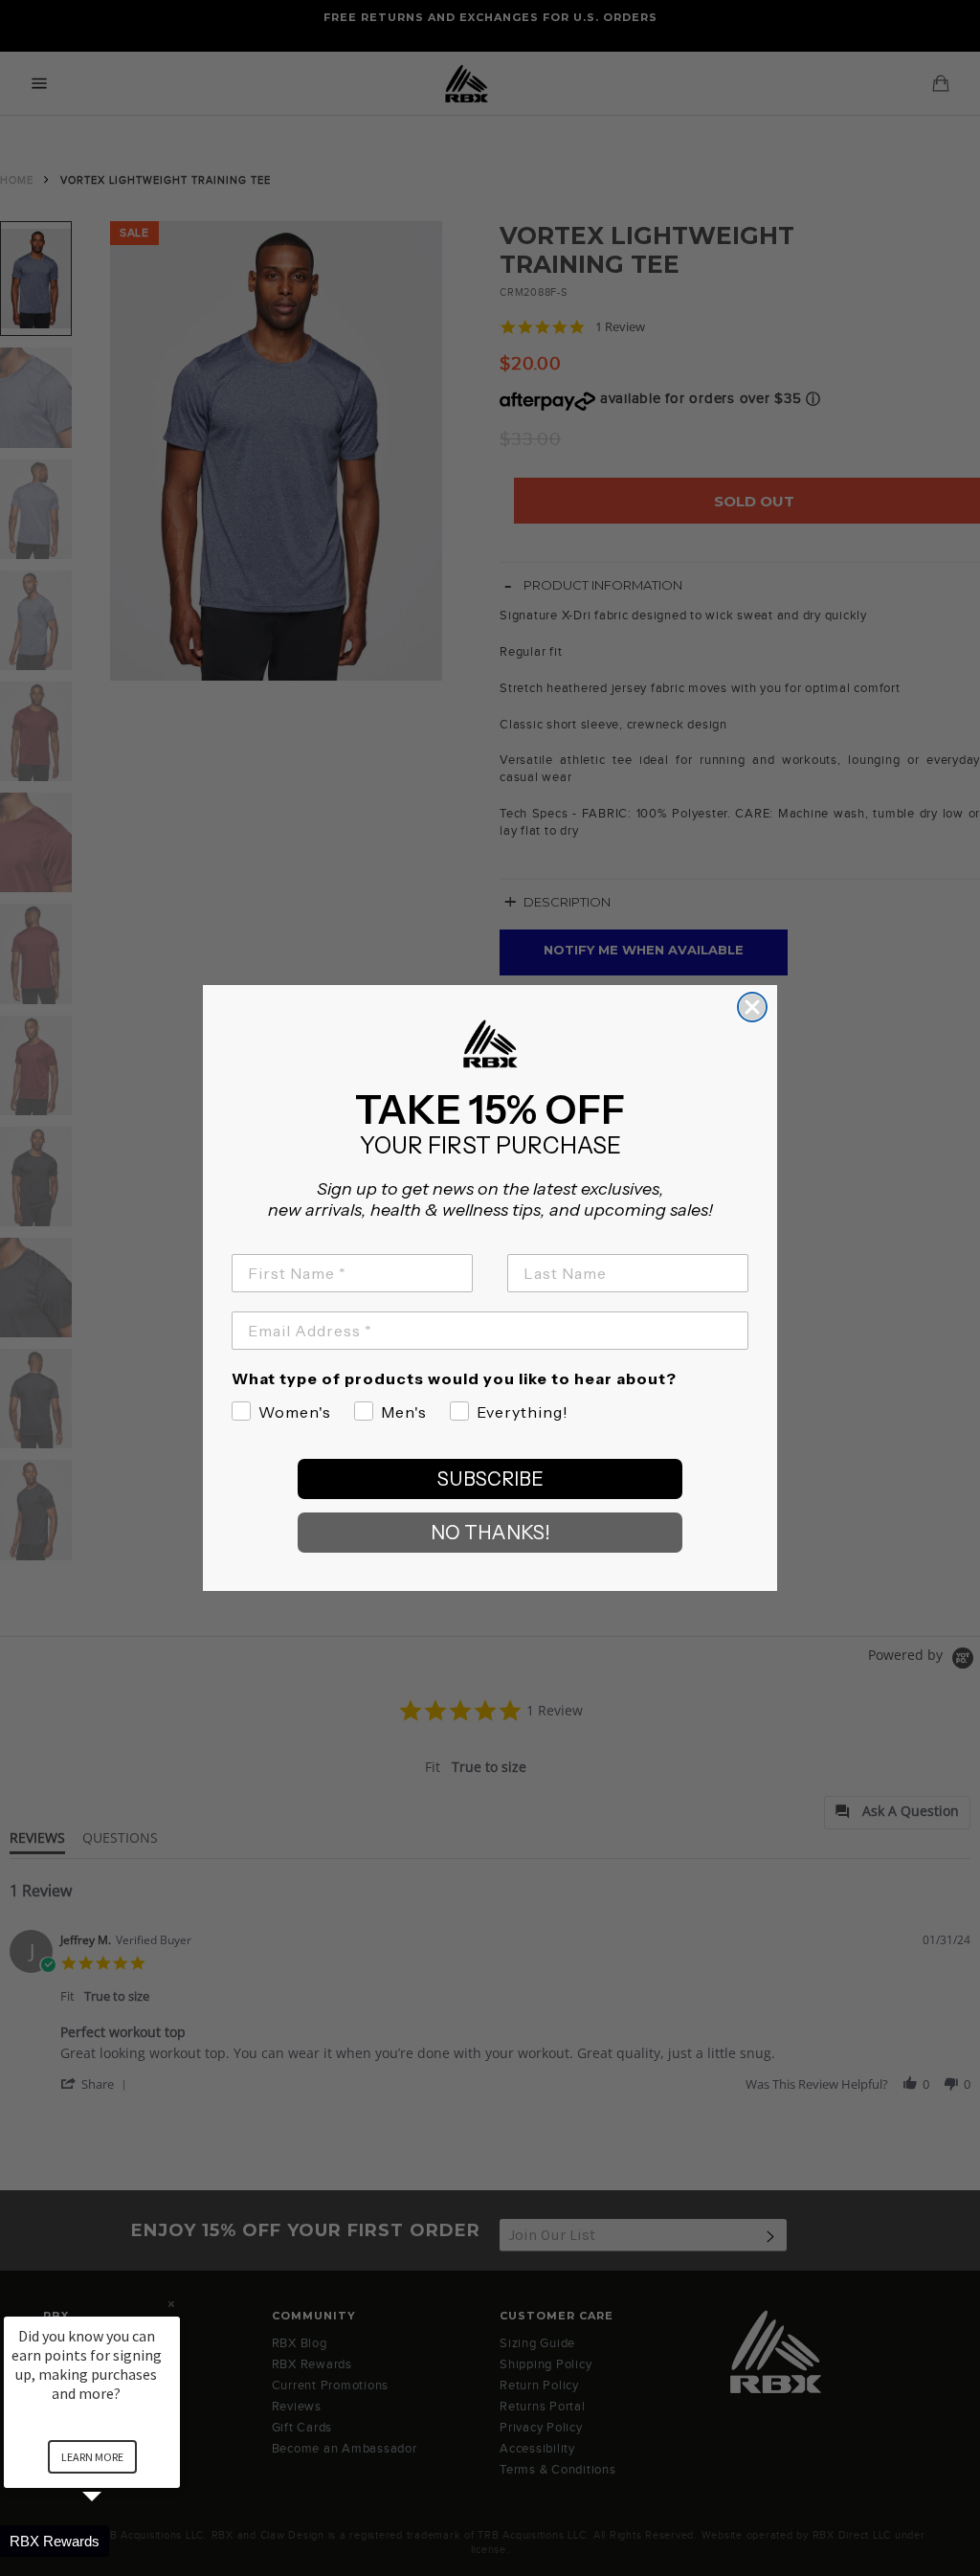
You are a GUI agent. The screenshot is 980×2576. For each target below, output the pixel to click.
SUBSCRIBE (490, 1479)
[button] (115, 2541)
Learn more (92, 2457)
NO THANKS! (490, 1533)
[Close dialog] (752, 1007)
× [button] (171, 2304)
